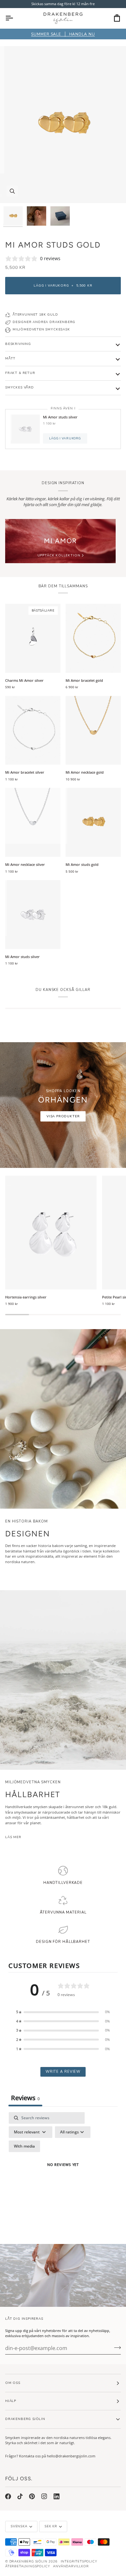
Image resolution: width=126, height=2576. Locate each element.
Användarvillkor (71, 2566)
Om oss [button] (13, 2383)
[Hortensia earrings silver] (51, 1233)
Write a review (63, 2072)
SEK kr (51, 2526)
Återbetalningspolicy (27, 2566)
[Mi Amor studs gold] (93, 822)
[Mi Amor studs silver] (33, 915)
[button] (63, 2012)
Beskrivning (18, 344)
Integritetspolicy (79, 2561)
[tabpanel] (63, 2173)
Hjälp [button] (11, 2401)
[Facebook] (8, 2496)
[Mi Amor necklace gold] (93, 730)
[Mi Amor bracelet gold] (93, 638)
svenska (19, 2526)
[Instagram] (44, 2496)
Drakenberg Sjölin (28, 2561)
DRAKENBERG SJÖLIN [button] (25, 2419)
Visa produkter (63, 1116)
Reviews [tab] (25, 2098)
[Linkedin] (57, 2496)
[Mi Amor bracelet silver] (33, 730)
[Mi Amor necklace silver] (33, 822)
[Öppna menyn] (15, 18)
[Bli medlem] (115, 2347)
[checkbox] (24, 2146)
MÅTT (10, 358)
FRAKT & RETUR (20, 373)
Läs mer (13, 1837)
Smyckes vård (20, 387)
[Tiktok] (20, 2496)
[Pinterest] (32, 2496)
